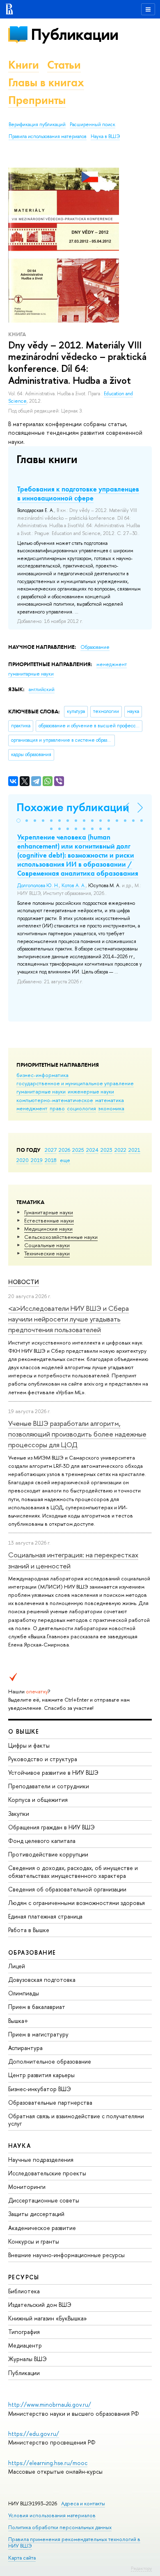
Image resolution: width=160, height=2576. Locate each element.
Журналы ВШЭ (27, 2359)
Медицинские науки (48, 1229)
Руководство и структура (43, 1759)
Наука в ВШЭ (105, 136)
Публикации (74, 34)
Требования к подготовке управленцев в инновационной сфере (78, 494)
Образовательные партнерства (50, 2102)
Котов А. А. (74, 886)
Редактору (141, 2568)
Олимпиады (24, 1993)
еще (65, 1160)
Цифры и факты (29, 1745)
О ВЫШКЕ (24, 1731)
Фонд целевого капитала (42, 1841)
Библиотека (24, 2291)
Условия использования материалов (52, 2515)
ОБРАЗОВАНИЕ (32, 1952)
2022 (120, 1150)
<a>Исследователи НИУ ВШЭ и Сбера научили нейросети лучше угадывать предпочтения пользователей (69, 1319)
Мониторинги (27, 2187)
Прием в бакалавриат (37, 2007)
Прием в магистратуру (38, 2034)
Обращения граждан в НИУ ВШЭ (51, 1827)
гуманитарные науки (41, 1091)
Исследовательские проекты (47, 2173)
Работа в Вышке (29, 1930)
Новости (24, 1282)
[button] (18, 821)
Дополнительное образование (50, 2061)
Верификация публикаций (37, 125)
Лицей (17, 1966)
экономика (111, 1108)
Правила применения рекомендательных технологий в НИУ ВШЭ (74, 2543)
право (57, 1108)
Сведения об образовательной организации (67, 1889)
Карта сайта (22, 2558)
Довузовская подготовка (42, 1980)
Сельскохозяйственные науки (61, 1237)
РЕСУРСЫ (24, 2277)
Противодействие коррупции (48, 1854)
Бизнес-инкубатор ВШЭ (40, 2089)
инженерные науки (91, 1091)
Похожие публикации (73, 807)
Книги (24, 65)
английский (42, 690)
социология (81, 1108)
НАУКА (19, 2146)
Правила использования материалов (48, 136)
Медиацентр (25, 2345)
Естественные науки (49, 1220)
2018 (51, 1160)
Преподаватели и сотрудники (49, 1786)
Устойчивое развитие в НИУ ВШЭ (53, 1772)
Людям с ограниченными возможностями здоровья (77, 1903)
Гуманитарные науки (49, 1212)
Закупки (19, 1814)
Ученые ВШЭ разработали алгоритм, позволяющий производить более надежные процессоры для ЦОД (77, 1434)
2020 (23, 1160)
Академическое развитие (42, 2228)
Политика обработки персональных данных (60, 2527)
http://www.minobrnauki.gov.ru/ (50, 2404)
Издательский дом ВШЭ (40, 2305)
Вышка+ (18, 2021)
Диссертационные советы (44, 2200)
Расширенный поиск (93, 125)
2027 (51, 1150)
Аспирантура (25, 2048)
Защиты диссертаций (36, 2214)
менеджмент (32, 1108)
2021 (134, 1150)
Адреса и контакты (83, 2503)
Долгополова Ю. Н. (38, 886)
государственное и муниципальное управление (75, 1083)
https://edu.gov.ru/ (34, 2434)
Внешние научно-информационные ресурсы (66, 2255)
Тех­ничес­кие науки (47, 1253)
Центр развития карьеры (41, 2075)
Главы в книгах (46, 82)
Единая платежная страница (45, 1916)
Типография (24, 2332)
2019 (37, 1160)
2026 (64, 1150)
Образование (95, 647)
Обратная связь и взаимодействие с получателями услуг (76, 2120)
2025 (78, 1150)
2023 (106, 1150)
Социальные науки (47, 1245)
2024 (92, 1150)
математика (110, 1100)
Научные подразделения (41, 2160)
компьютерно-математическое (55, 1100)
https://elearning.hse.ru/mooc (48, 2463)
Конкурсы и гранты (34, 2241)
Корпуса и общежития (38, 1800)
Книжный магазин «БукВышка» (48, 2318)
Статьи (64, 65)
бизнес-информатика (42, 1075)
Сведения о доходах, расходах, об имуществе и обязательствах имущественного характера (73, 1871)
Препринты (37, 100)
